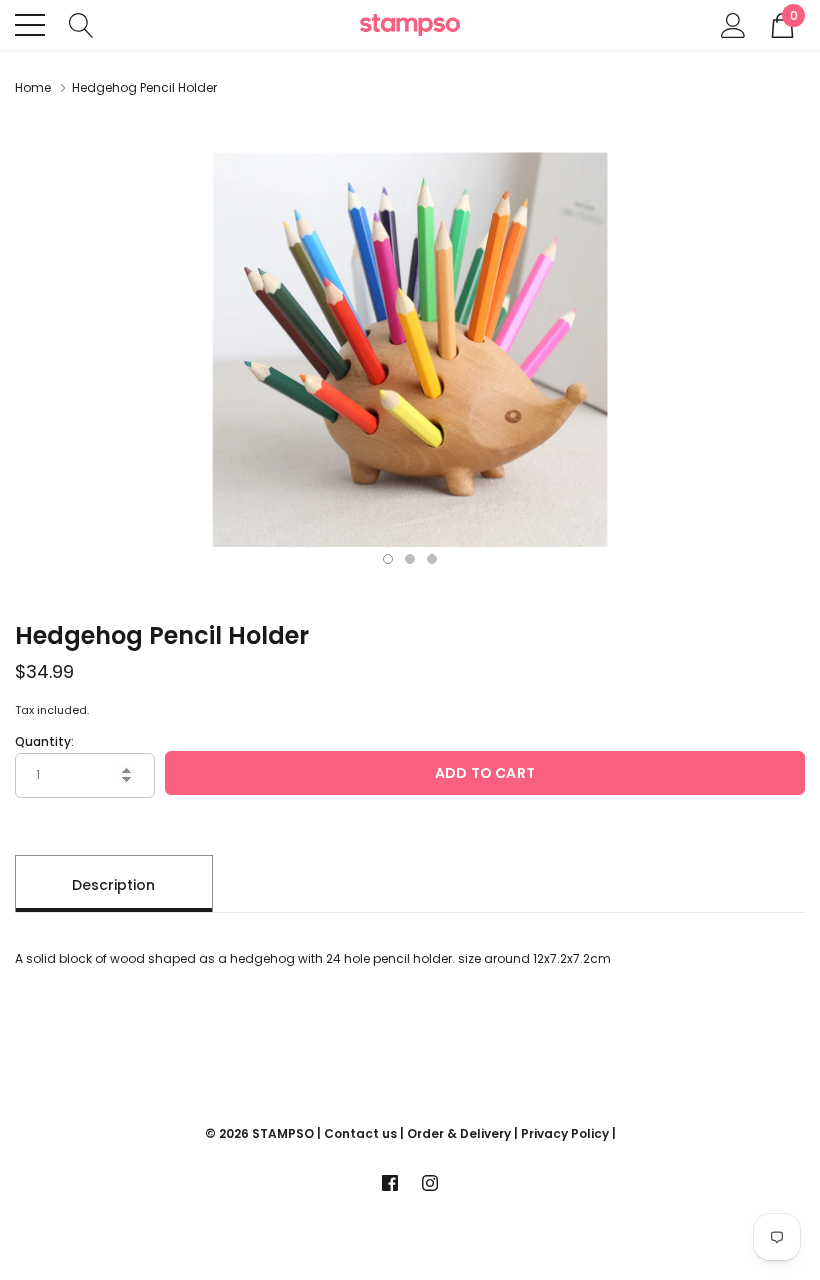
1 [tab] (388, 559)
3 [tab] (432, 559)
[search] (81, 23)
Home (33, 87)
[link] (390, 1183)
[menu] (30, 25)
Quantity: (44, 741)
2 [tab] (410, 559)
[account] (733, 23)
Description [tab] (113, 885)
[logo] (410, 25)
